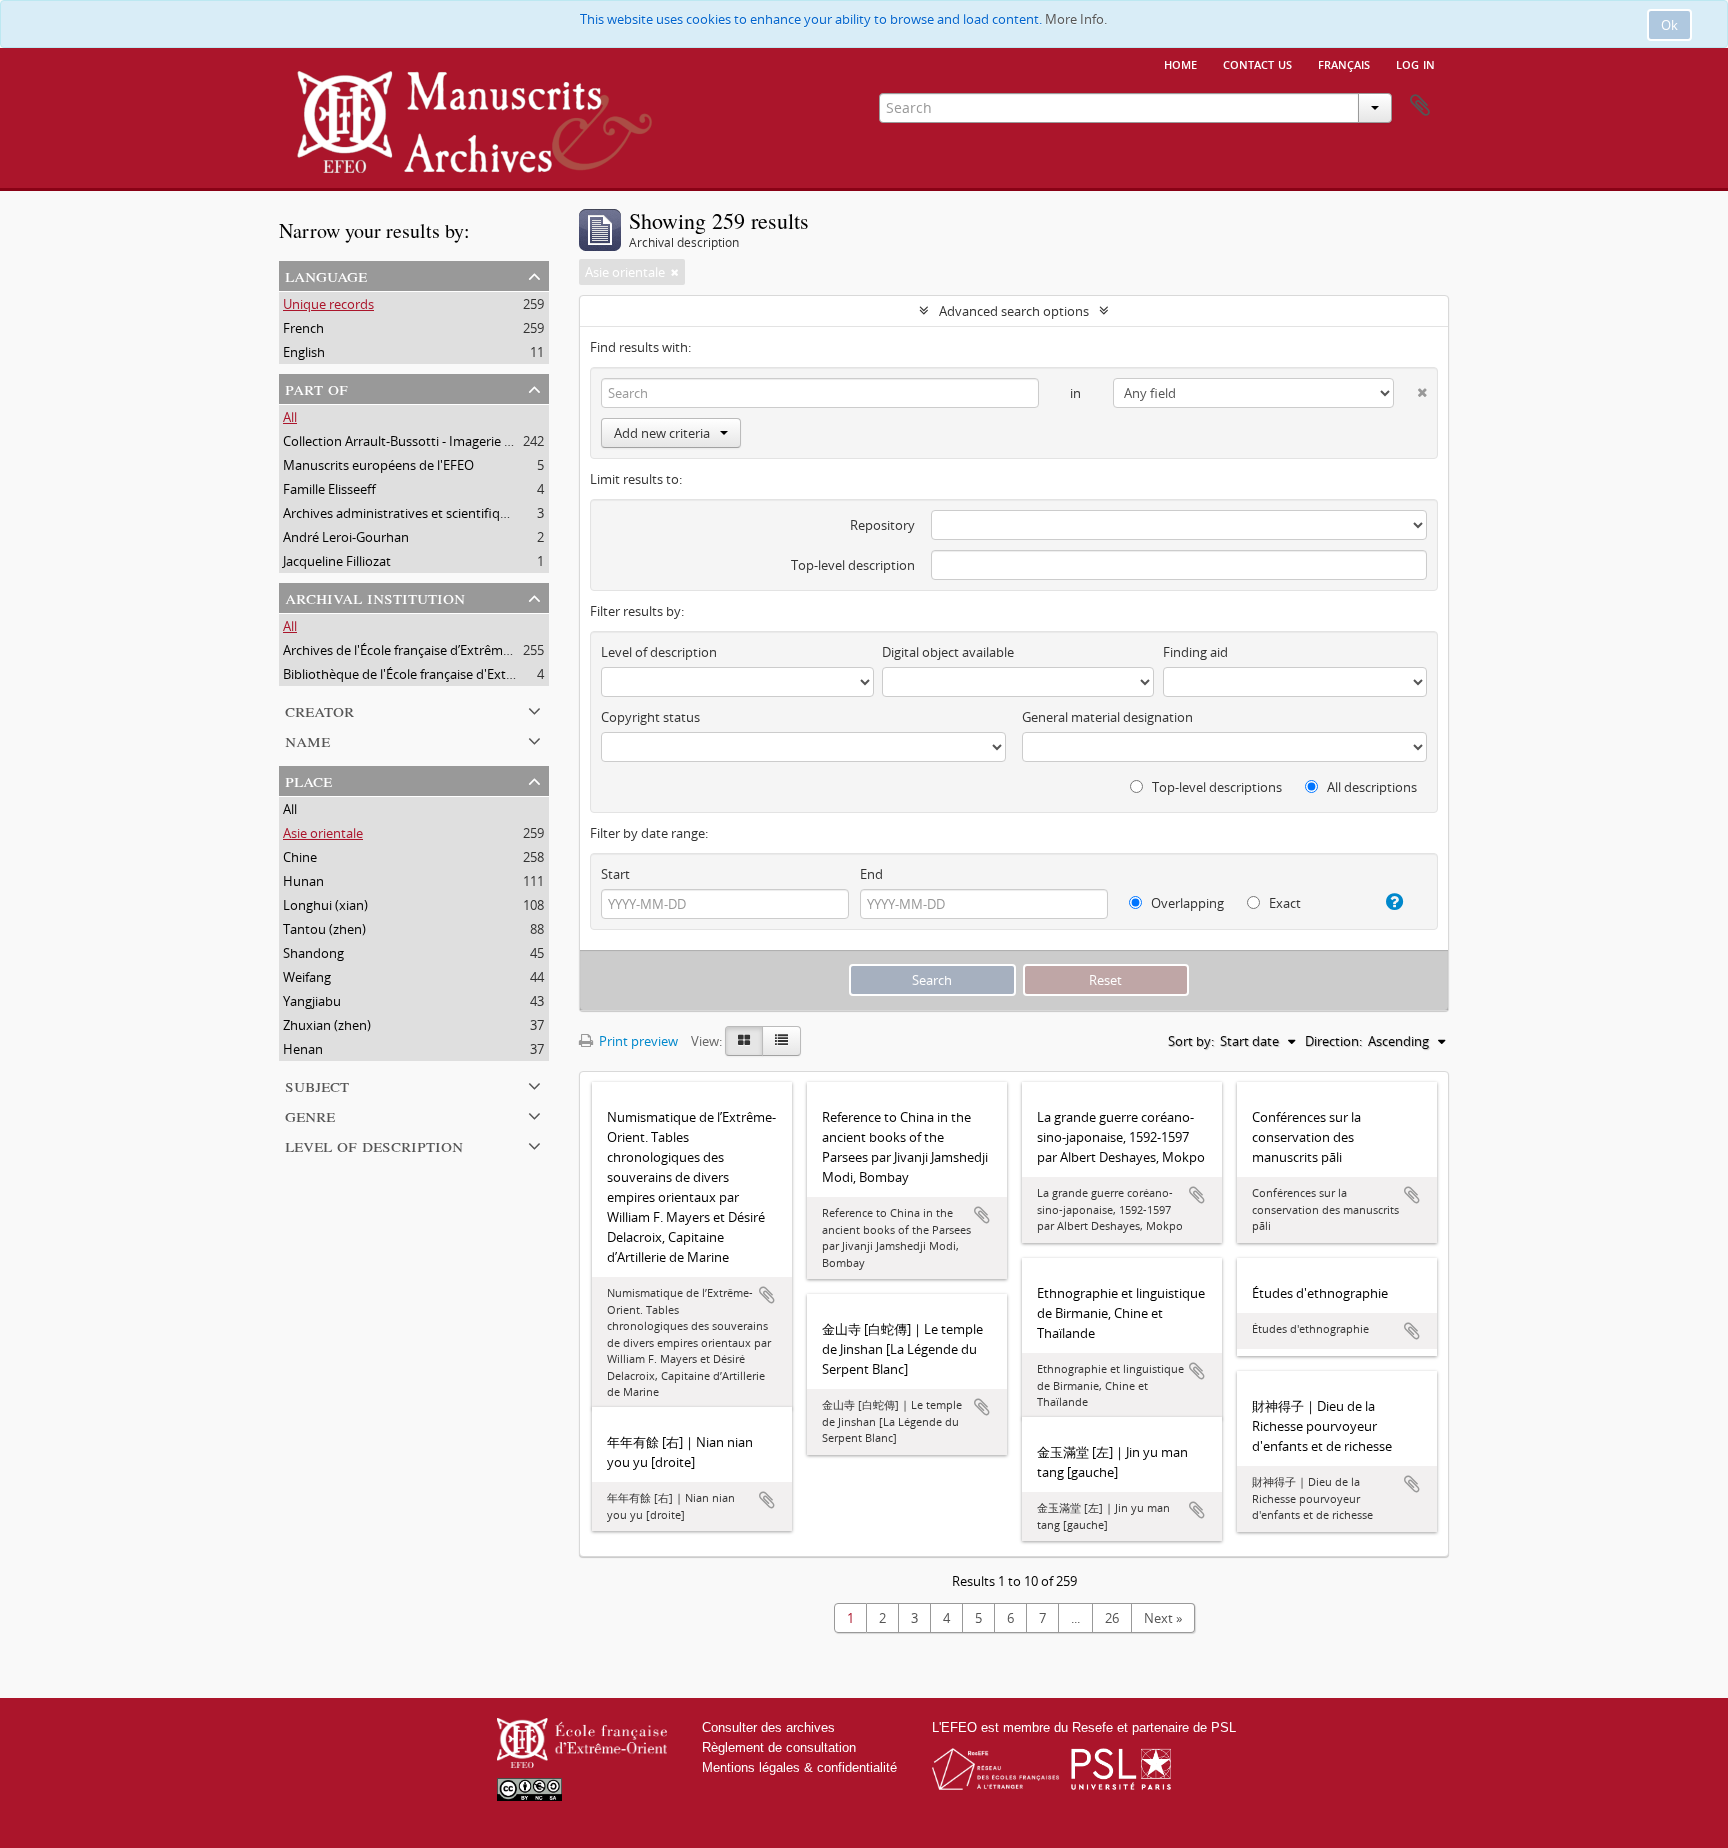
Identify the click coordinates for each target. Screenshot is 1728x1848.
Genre (310, 1114)
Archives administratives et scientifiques (402, 513)
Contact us (1257, 63)
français (1344, 63)
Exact (1283, 903)
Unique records (328, 304)
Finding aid (1195, 652)
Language (326, 274)
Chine (300, 857)
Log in (1415, 63)
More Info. (1076, 19)
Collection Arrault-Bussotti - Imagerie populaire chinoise (448, 441)
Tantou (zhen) (324, 929)
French (303, 328)
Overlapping (1186, 903)
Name (307, 739)
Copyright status (650, 717)
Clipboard (1420, 106)
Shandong (313, 953)
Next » (1163, 1618)
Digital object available (948, 652)
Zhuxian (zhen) (327, 1025)
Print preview (637, 1041)
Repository (882, 525)
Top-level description (853, 565)
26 (1112, 1618)
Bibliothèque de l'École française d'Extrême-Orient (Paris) (451, 674)
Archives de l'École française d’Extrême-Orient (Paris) (437, 650)
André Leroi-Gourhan (346, 537)
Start (615, 874)
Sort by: (1191, 1041)
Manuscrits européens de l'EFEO (378, 465)
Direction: (1333, 1041)
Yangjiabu (312, 1001)
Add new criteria (662, 433)
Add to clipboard (767, 1295)
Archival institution (375, 596)
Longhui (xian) (325, 905)
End (871, 874)
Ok (1669, 25)
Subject (317, 1084)
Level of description (374, 1144)
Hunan (303, 881)
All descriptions (1370, 787)
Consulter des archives (768, 1727)
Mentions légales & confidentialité (799, 1767)
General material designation (1107, 717)
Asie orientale (323, 833)
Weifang (307, 977)
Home (1180, 63)
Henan (303, 1049)
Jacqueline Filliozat (337, 561)
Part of (316, 387)
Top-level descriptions (1215, 787)
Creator (319, 709)
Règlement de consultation (779, 1747)
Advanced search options (1014, 311)
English (304, 352)
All (290, 417)
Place (308, 779)
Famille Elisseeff (329, 489)
